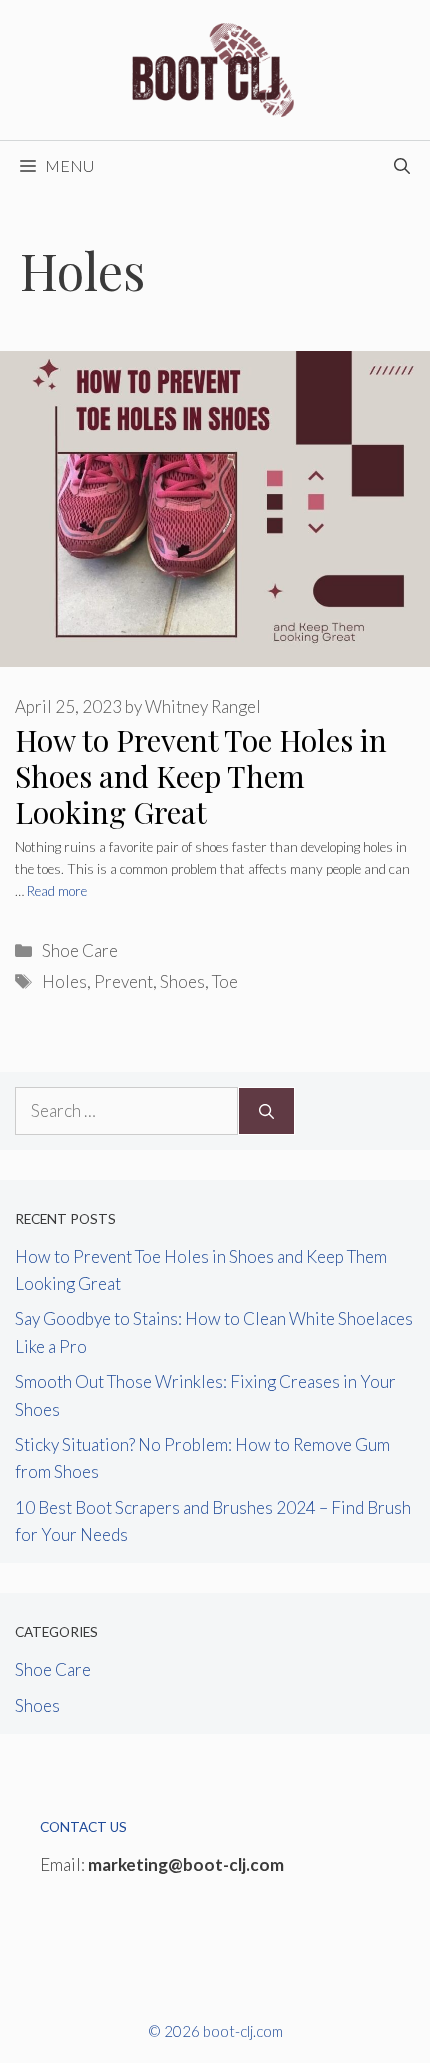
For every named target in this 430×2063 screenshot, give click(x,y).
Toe (225, 981)
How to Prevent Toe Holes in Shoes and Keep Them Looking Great (201, 776)
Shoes (182, 981)
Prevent (123, 981)
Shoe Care (80, 950)
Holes (64, 981)
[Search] (266, 1111)
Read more (57, 891)
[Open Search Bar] (402, 166)
